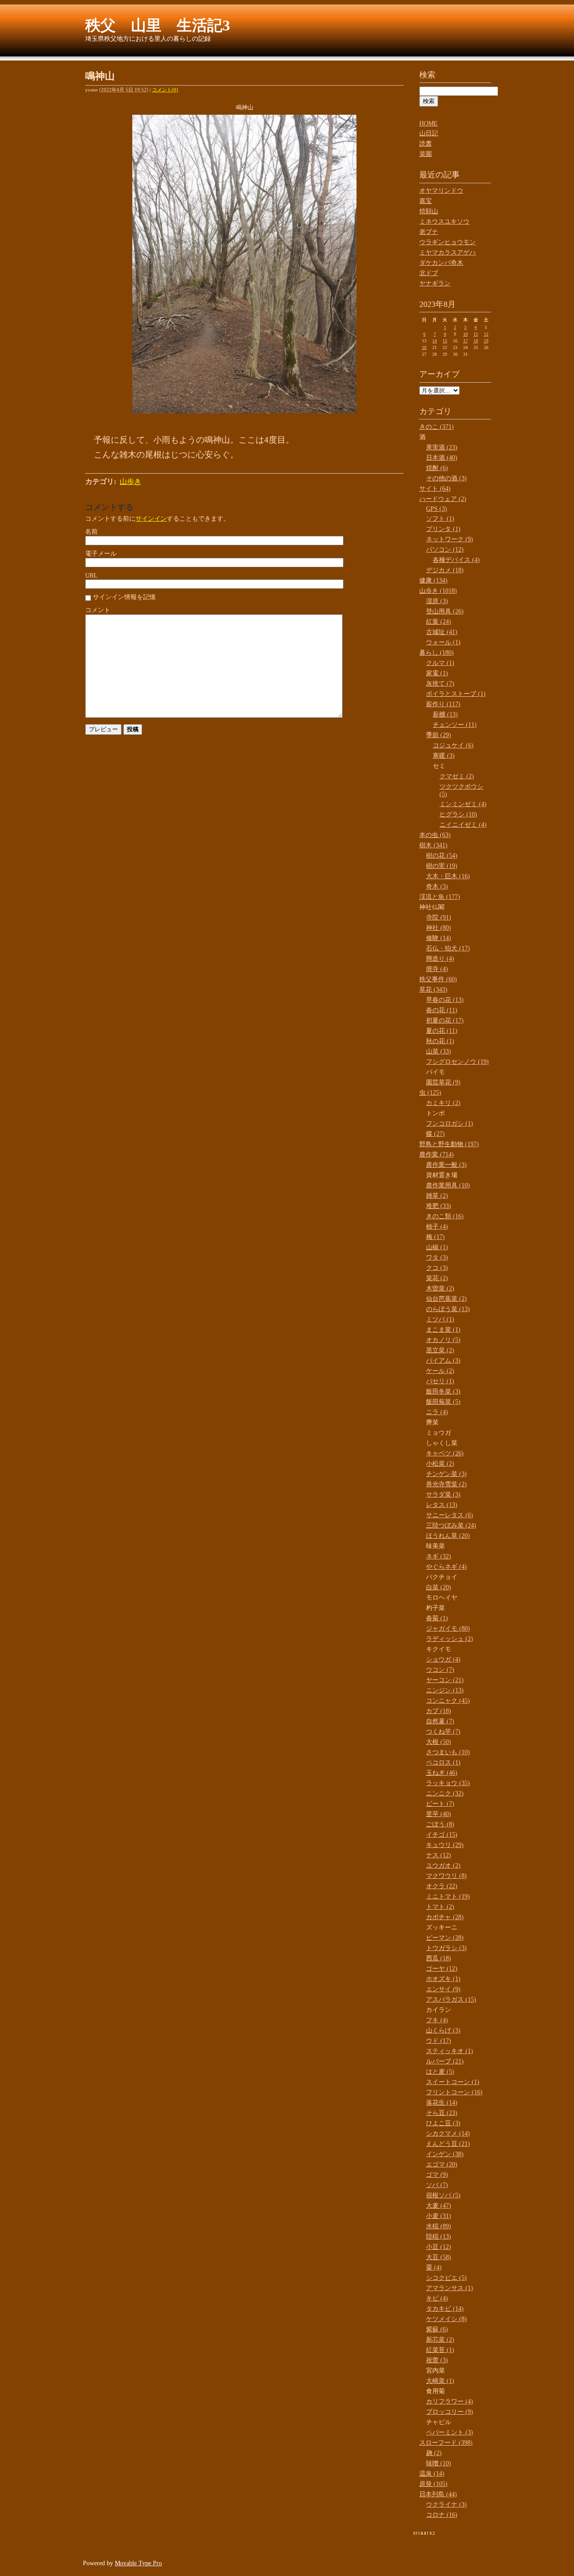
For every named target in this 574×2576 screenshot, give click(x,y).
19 (486, 341)
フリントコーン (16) (454, 2092)
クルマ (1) (440, 663)
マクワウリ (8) (446, 1876)
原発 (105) (433, 2484)
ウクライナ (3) (446, 2505)
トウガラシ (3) (446, 1948)
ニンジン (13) (445, 1690)
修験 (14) (439, 938)
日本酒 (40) (442, 458)
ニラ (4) (437, 1412)
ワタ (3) (437, 1258)
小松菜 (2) (440, 1464)
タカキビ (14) (445, 2309)
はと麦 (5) (440, 2072)
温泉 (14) (432, 2474)
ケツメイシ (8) (446, 2319)
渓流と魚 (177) (440, 897)
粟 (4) (434, 2267)
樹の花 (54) (442, 856)
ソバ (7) (437, 2185)
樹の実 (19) (442, 866)
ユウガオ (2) (443, 1866)
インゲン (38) (445, 2154)
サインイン (151, 519)
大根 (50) (439, 1742)
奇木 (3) (437, 887)
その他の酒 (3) (446, 478)
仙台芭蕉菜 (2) (446, 1299)
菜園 (426, 154)
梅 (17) (435, 1237)
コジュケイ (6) (453, 745)
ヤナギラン (435, 283)
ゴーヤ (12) (442, 1969)
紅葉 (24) (439, 622)
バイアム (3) (443, 1361)
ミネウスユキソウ (444, 222)
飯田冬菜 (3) (443, 1392)
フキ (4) (437, 2020)
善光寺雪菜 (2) (446, 1484)
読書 (426, 144)
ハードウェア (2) (443, 499)
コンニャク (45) (448, 1701)
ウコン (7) (440, 1670)
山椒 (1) (437, 1247)
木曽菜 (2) (440, 1288)
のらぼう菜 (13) (448, 1309)
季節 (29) (439, 735)
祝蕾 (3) (437, 2360)
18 (476, 341)
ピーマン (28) (445, 1938)
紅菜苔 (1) (440, 2350)
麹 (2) (434, 2453)
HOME (428, 123)
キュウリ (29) (445, 1845)
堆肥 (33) (439, 1206)
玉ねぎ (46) (442, 1773)
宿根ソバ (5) (443, 2195)
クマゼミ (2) (457, 776)
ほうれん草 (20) (448, 1536)
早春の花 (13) (445, 1000)
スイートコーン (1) (453, 2082)
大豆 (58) (439, 2257)
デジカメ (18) (445, 570)
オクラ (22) (442, 1886)
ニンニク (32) (445, 1793)
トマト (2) (440, 1907)
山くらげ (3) (443, 2030)
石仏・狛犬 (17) (448, 948)
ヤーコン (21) (445, 1680)
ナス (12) (439, 1855)
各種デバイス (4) (456, 560)
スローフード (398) (446, 2443)
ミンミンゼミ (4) (463, 804)
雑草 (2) (437, 1196)
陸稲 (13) (439, 2237)
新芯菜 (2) (440, 2340)
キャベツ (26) (445, 1453)
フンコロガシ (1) (450, 1124)
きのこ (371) (437, 427)
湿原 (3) (437, 601)
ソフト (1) (440, 519)
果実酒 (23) (442, 447)
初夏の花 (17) (445, 1020)
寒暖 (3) (444, 756)
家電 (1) (437, 673)
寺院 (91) (439, 917)
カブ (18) (439, 1711)
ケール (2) (440, 1371)
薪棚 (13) (445, 714)
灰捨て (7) (440, 684)
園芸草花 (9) (443, 1082)
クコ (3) (437, 1268)
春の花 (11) (442, 1010)
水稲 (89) (439, 2226)
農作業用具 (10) (448, 1185)
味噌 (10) (439, 2463)
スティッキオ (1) (450, 2051)
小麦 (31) (439, 2216)
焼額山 (429, 211)
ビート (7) (440, 1804)
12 (486, 334)
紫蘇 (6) (437, 2329)
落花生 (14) (442, 2103)
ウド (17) (439, 2041)
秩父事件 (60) (438, 979)
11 (476, 334)
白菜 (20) (439, 1587)
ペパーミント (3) (450, 2432)
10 (465, 334)
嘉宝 (426, 201)
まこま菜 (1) (443, 1330)
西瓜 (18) (439, 1958)
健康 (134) (433, 580)
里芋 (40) (439, 1814)
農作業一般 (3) (446, 1165)
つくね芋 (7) (443, 1732)
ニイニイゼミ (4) (463, 825)
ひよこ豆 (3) (443, 2123)
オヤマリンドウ (441, 191)
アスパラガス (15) (451, 2000)
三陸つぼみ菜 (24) (451, 1525)
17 (465, 341)
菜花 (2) (437, 1278)
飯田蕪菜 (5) (443, 1402)
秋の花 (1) (440, 1041)
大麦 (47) (439, 2206)
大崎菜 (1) (440, 2381)
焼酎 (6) (437, 468)
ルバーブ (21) (445, 2061)
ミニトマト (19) (448, 1896)
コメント (98, 610)
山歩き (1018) (438, 591)
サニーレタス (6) (450, 1515)
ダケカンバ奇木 (441, 263)
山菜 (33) (439, 1051)
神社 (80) (439, 928)
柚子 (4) (437, 1227)
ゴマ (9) (437, 2175)
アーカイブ (439, 374)
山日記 (429, 133)
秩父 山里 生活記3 (158, 25)
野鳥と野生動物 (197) (449, 1144)
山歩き (130, 481)
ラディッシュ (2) (450, 1639)
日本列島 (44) (438, 2494)
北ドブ (429, 273)
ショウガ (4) (443, 1659)
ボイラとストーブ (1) (456, 694)
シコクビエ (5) (446, 2278)
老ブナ (429, 232)
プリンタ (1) (443, 529)
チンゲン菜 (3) (446, 1474)
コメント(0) (165, 90)
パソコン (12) (445, 550)
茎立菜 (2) (440, 1350)
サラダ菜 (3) (443, 1495)
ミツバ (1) (440, 1319)
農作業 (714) (437, 1154)
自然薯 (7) (440, 1721)
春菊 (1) (437, 1618)
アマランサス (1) (450, 2288)
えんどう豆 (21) (448, 2144)
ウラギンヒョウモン (448, 242)
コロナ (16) (442, 2515)
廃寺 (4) (437, 969)
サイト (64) (435, 489)
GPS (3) (437, 509)
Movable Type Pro (138, 2563)
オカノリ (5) (443, 1340)
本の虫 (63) (435, 835)
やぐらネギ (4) (446, 1567)
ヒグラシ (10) (458, 814)
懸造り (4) (440, 959)
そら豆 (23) (442, 2113)
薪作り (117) (443, 704)
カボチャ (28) (445, 1917)
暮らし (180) (437, 653)
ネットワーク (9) (450, 539)
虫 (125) (430, 1093)
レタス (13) (442, 1505)
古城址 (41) (442, 632)
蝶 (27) (435, 1134)
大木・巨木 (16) (448, 876)
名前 (91, 532)
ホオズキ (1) (443, 1979)
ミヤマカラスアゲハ (448, 252)
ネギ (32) (439, 1556)
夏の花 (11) (442, 1031)
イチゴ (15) (442, 1835)
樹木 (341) (433, 845)
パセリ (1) (440, 1381)
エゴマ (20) (442, 2164)
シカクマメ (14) (448, 2134)
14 (435, 341)
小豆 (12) (439, 2247)
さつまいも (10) (448, 1752)
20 (424, 347)
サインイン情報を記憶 (124, 597)
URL (91, 576)
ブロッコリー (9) (450, 2412)
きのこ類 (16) (445, 1216)
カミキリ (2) (443, 1103)
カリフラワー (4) (450, 2401)
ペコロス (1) (443, 1763)
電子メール (101, 554)
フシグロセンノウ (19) (457, 1062)
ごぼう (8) (440, 1824)
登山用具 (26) (445, 611)
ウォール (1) (443, 642)
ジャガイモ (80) (448, 1629)
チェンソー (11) (455, 725)
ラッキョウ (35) (448, 1783)
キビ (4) (437, 2298)
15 (445, 341)
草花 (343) (433, 990)
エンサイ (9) (443, 1989)
